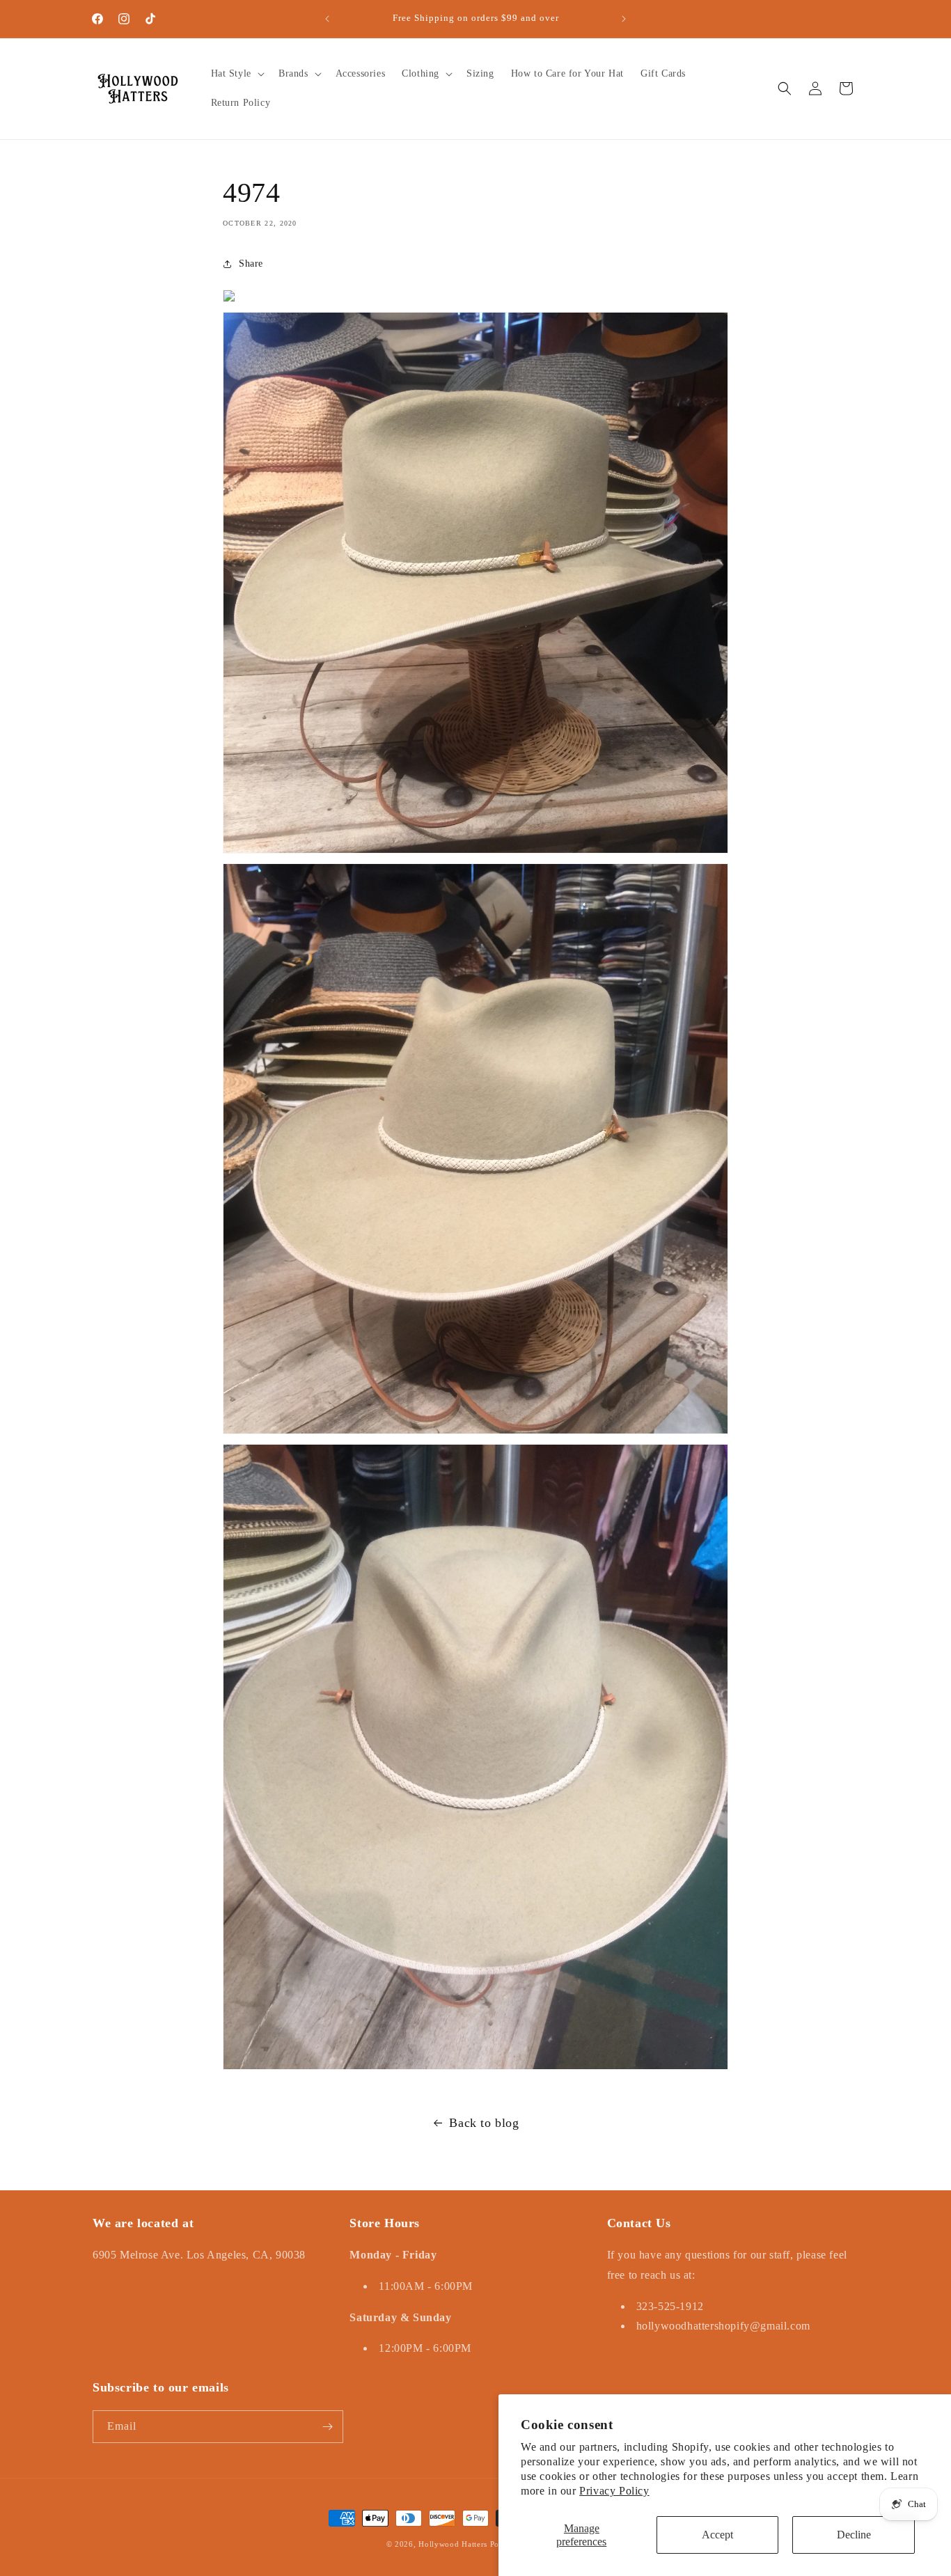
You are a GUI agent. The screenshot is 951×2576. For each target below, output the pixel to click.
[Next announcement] (624, 19)
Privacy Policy (614, 2491)
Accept (717, 2535)
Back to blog (484, 2123)
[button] (236, 74)
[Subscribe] (327, 2427)
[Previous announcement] (327, 19)
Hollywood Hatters (453, 2544)
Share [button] (251, 264)
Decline (854, 2535)
